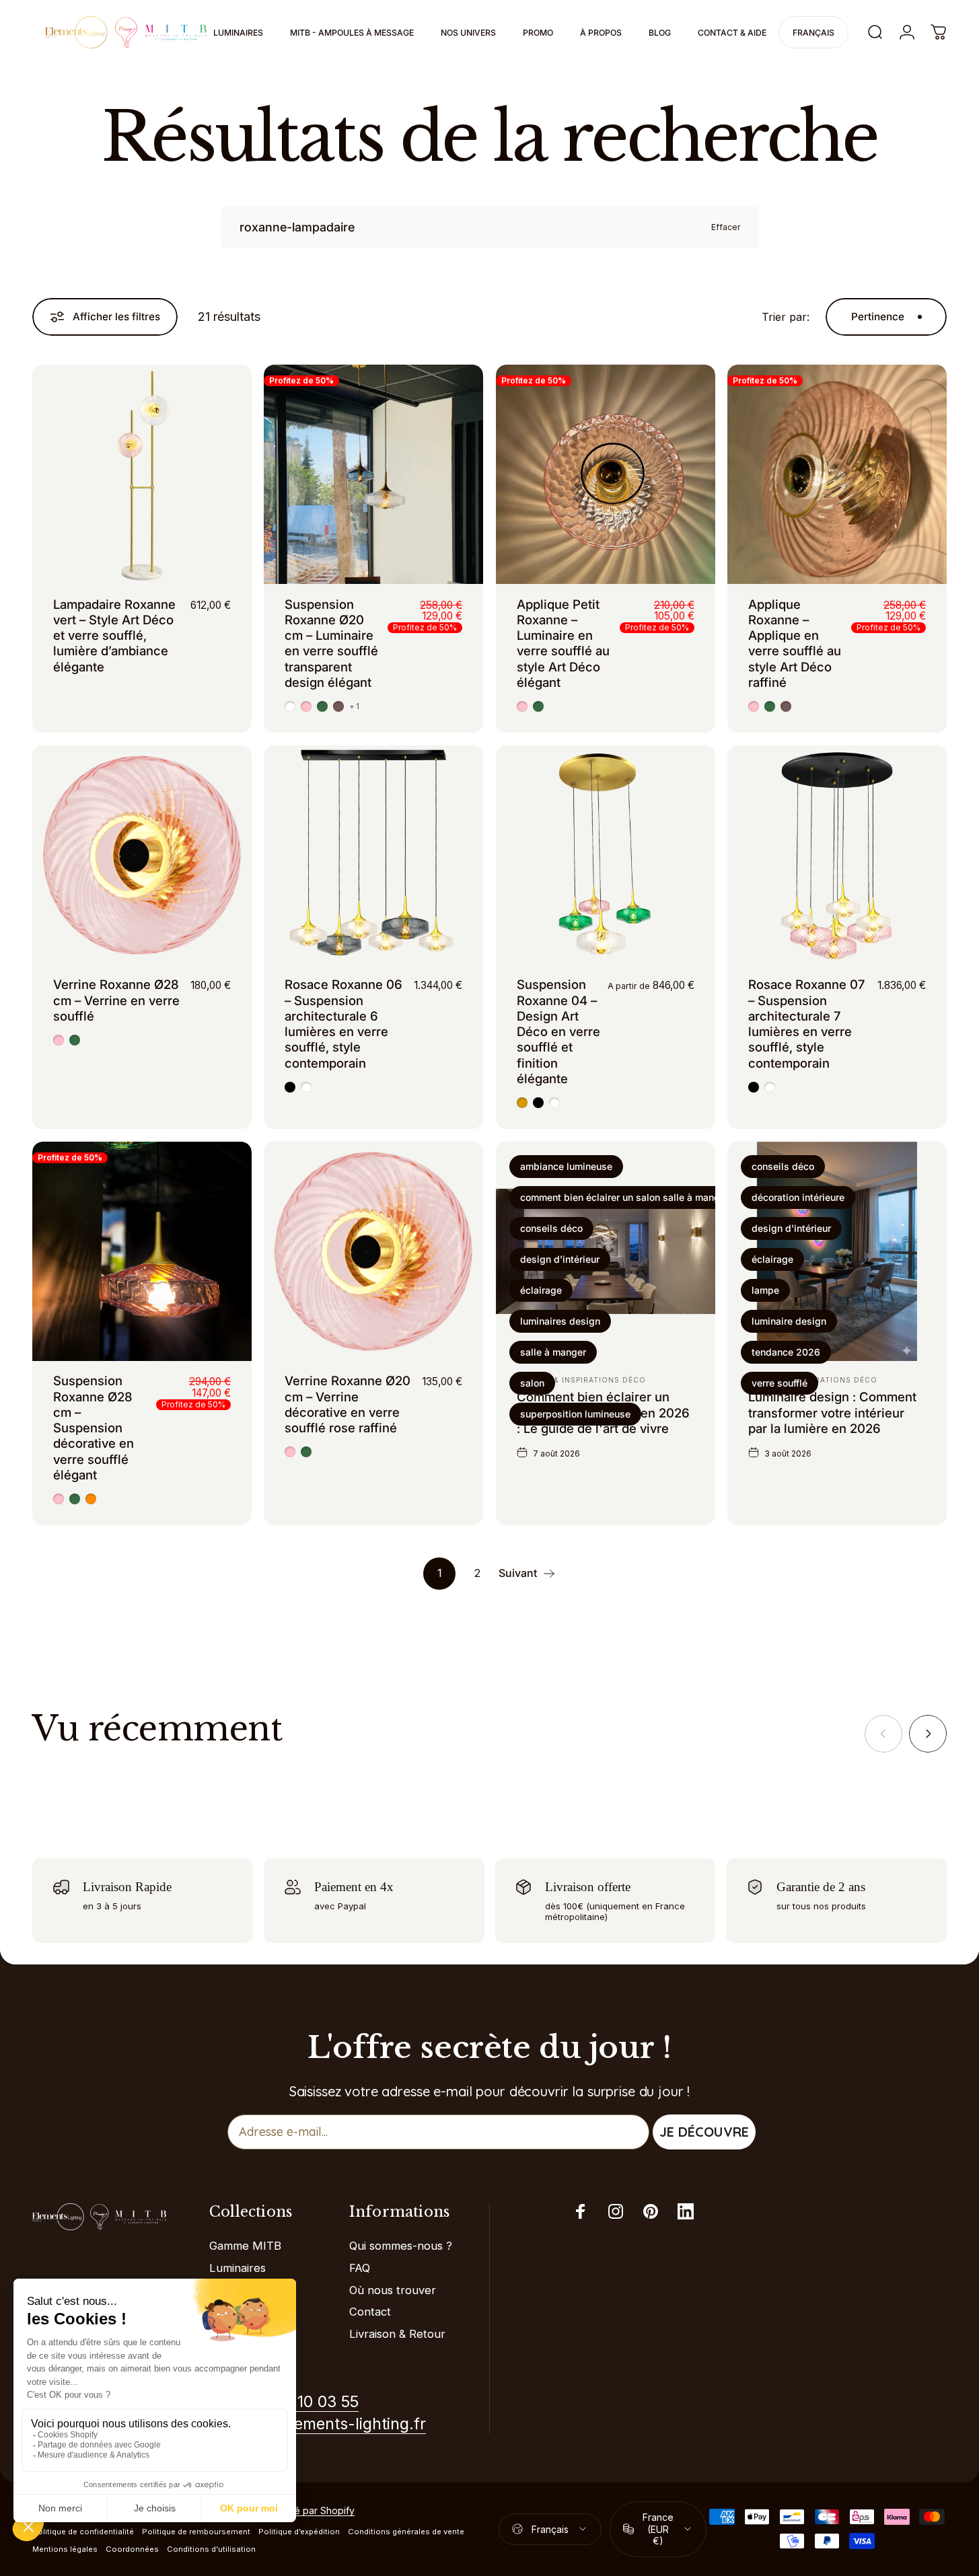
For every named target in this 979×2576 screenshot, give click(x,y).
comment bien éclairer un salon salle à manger (624, 1197)
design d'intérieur (560, 1259)
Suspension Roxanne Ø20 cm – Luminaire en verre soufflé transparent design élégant (331, 643)
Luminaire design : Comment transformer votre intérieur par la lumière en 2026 (832, 1412)
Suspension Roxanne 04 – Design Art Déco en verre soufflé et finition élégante (558, 1031)
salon (532, 1383)
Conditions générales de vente (406, 2532)
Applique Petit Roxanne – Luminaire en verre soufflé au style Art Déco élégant (563, 643)
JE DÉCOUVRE (704, 2132)
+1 (354, 706)
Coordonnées (132, 2549)
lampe (765, 1290)
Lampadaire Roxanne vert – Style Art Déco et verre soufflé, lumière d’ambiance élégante (114, 635)
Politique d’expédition (299, 2532)
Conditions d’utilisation (211, 2549)
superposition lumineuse (575, 1414)
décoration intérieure (798, 1197)
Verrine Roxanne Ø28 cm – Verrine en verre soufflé (116, 1000)
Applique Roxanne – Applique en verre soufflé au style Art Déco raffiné (795, 643)
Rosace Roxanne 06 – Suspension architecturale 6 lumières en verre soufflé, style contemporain (343, 1023)
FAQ (360, 2268)
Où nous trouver (393, 2290)
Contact (370, 2312)
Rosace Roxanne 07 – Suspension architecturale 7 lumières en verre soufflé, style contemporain (806, 1023)
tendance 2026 (786, 1352)
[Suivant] (928, 1734)
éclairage (541, 1290)
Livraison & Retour (397, 2334)
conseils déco (551, 1228)
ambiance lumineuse (566, 1166)
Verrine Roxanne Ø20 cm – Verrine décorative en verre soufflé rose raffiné (348, 1404)
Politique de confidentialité (83, 2532)
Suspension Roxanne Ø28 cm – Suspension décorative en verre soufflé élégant (94, 1428)
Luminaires (238, 2268)
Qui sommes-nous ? (401, 2246)
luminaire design (789, 1321)
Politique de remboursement (196, 2532)
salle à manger (553, 1352)
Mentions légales (65, 2549)
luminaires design (560, 1321)
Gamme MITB (245, 2246)
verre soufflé (779, 1383)
